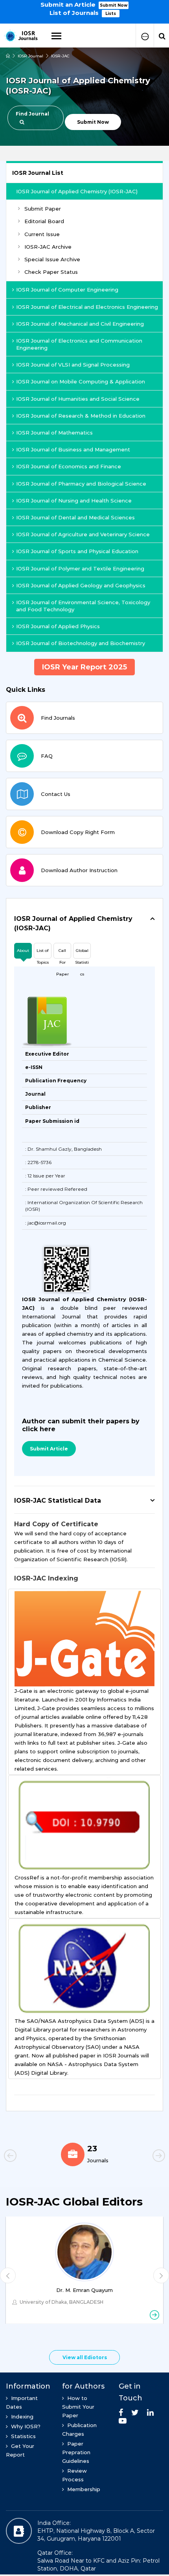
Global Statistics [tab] (82, 953)
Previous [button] (24, 2157)
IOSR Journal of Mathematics (54, 433)
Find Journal (32, 114)
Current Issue (42, 234)
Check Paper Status (51, 272)
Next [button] (145, 2157)
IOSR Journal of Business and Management (73, 449)
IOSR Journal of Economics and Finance (69, 466)
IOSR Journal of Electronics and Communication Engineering (79, 344)
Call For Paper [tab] (62, 953)
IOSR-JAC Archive (48, 247)
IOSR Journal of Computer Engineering (67, 290)
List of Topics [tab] (43, 953)
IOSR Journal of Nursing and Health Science (74, 501)
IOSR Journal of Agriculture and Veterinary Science (83, 534)
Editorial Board (44, 221)
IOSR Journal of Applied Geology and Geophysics (81, 585)
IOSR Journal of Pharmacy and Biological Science (81, 484)
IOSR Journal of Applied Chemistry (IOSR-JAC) (77, 191)
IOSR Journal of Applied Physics (58, 626)
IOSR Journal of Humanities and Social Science (78, 399)
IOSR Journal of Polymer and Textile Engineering (80, 568)
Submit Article (49, 1449)
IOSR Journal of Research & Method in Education (81, 416)
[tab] (84, 924)
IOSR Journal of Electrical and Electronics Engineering (87, 307)
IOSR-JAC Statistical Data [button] (58, 1501)
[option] (84, 8)
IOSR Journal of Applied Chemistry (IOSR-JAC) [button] (73, 923)
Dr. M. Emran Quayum (84, 2290)
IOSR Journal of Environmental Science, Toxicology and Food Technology (83, 606)
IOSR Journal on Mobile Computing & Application (81, 381)
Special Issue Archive (52, 259)
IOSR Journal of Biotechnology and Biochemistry (81, 643)
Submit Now (114, 5)
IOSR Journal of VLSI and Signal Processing (73, 365)
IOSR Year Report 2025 (84, 667)
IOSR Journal (30, 56)
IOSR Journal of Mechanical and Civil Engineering (80, 324)
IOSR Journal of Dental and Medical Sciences (75, 517)
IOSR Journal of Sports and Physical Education (77, 551)
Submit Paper (43, 209)
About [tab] (23, 951)
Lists (111, 14)
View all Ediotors (85, 2357)
